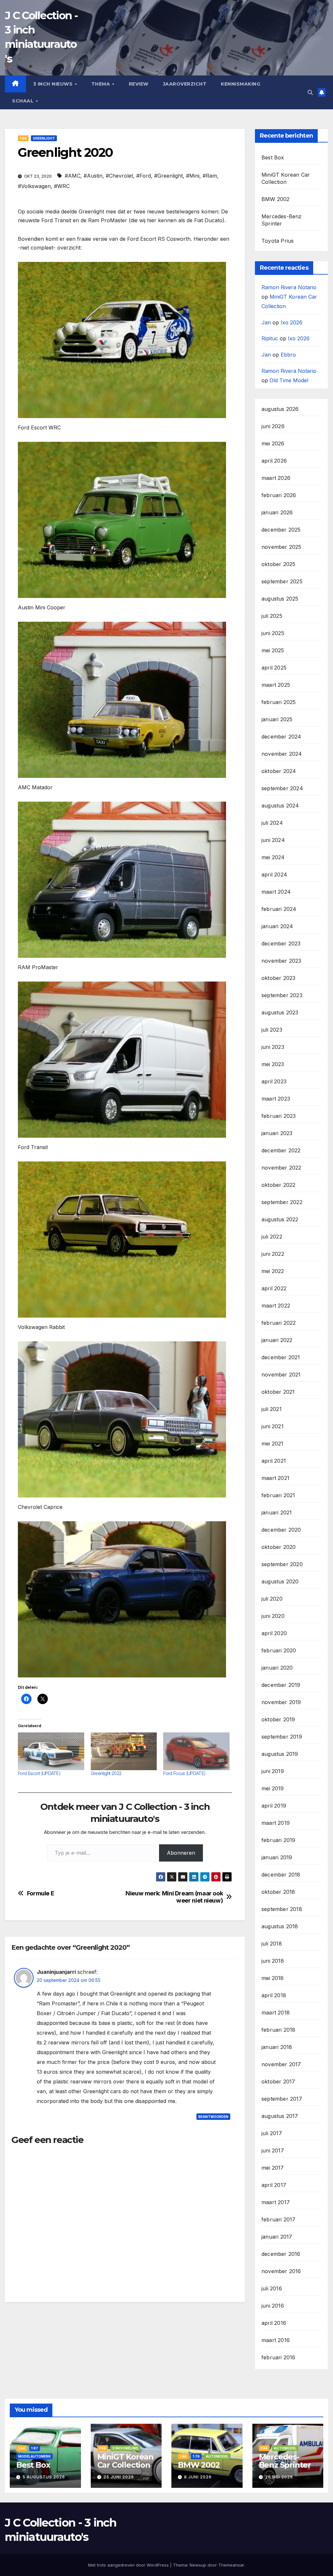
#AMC (73, 176)
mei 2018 (273, 1978)
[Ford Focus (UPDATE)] (196, 1751)
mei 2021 (273, 1444)
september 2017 (282, 2099)
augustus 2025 (280, 599)
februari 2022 (279, 1323)
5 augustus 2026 (44, 2477)
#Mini (193, 176)
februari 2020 (279, 1650)
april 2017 (274, 2185)
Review (139, 84)
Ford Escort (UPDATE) (39, 1773)
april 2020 (274, 1633)
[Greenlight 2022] (124, 1751)
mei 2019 (273, 1788)
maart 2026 (276, 478)
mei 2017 (273, 2168)
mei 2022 (273, 1271)
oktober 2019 (278, 1719)
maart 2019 (276, 1823)
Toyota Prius (278, 241)
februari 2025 (279, 702)
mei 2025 (273, 650)
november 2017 (281, 2064)
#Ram (210, 176)
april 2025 (274, 668)
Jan (266, 322)
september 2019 (282, 1737)
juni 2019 (273, 1771)
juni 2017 (273, 2150)
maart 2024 (276, 892)
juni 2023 (273, 1047)
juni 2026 (273, 426)
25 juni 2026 (119, 2477)
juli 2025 (272, 616)
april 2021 (274, 1461)
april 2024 (274, 874)
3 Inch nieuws (54, 84)
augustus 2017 (280, 2116)
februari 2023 (279, 1116)
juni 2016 (273, 2306)
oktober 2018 (278, 1892)
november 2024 (282, 754)
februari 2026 (279, 495)
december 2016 (281, 2254)
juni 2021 (273, 1426)
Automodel (217, 2456)
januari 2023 (277, 1133)
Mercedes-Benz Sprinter (285, 2461)
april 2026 (274, 461)
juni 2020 (273, 1616)
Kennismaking (240, 84)
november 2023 (281, 961)
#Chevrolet (119, 176)
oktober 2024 (279, 771)
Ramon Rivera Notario (289, 287)
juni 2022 (273, 1254)
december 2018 (281, 1875)
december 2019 (281, 1685)
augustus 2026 (280, 409)
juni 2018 (273, 1961)
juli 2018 (272, 1944)
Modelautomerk (34, 2456)
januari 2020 (277, 1668)
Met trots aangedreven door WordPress (129, 2565)
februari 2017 (279, 2219)
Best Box (273, 157)
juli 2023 (272, 1030)
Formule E (41, 1893)
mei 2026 (273, 443)
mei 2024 (273, 857)
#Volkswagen (34, 186)
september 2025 (282, 581)
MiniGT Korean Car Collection (125, 2461)
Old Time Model (289, 380)
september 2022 (282, 1202)
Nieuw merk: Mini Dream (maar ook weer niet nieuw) (174, 1897)
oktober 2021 (278, 1392)
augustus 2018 (280, 1926)
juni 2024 (273, 840)
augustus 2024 (280, 806)
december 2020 (281, 1530)
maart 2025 (276, 685)
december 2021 (281, 1357)
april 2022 (274, 1288)
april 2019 (274, 1806)
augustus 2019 (280, 1754)
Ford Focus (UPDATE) (184, 1773)
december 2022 (281, 1150)
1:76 (196, 2456)
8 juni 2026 (198, 2477)
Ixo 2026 (292, 322)
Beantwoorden (213, 2117)
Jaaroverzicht (185, 84)
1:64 (23, 138)
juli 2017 (272, 2133)
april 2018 (274, 1995)
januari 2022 (277, 1340)
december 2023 (281, 943)
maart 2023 (276, 1099)
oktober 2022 (278, 1185)
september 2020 (282, 1564)
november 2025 (281, 547)
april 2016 (274, 2323)
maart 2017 (276, 2202)
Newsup (198, 2565)
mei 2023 (273, 1064)
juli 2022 (272, 1237)
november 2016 (281, 2271)
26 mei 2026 (279, 2477)
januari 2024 (277, 926)
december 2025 (281, 530)
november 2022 (281, 1168)
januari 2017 (277, 2237)
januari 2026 (277, 512)
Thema (101, 84)
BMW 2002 (276, 199)
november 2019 (281, 1702)
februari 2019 (279, 1840)
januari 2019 (277, 1857)
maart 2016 (276, 2340)
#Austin (93, 176)
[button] (310, 92)
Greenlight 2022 (106, 1773)
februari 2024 (279, 909)
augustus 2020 (280, 1581)
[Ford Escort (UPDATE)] (51, 1751)
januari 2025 (277, 719)
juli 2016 (272, 2288)
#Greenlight (168, 176)
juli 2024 (272, 823)
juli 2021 (272, 1409)
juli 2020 (272, 1599)
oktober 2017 (278, 2081)
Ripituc (270, 338)
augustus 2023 (280, 1012)
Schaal (24, 101)
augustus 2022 (280, 1219)
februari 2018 (279, 2030)
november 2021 (281, 1375)
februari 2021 (278, 1495)
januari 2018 (277, 2047)
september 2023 (282, 995)
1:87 (35, 2448)
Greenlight (44, 138)
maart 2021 (275, 1478)
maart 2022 (276, 1306)
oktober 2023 (278, 978)
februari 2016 (279, 2357)
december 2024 (281, 737)
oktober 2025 (278, 564)
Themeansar (231, 2565)
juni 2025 (273, 633)
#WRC (62, 186)
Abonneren (181, 1853)
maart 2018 (276, 2013)
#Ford (144, 176)
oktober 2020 (279, 1547)
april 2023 (274, 1081)
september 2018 (282, 1909)
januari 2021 (277, 1512)
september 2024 (282, 788)
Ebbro (288, 355)
